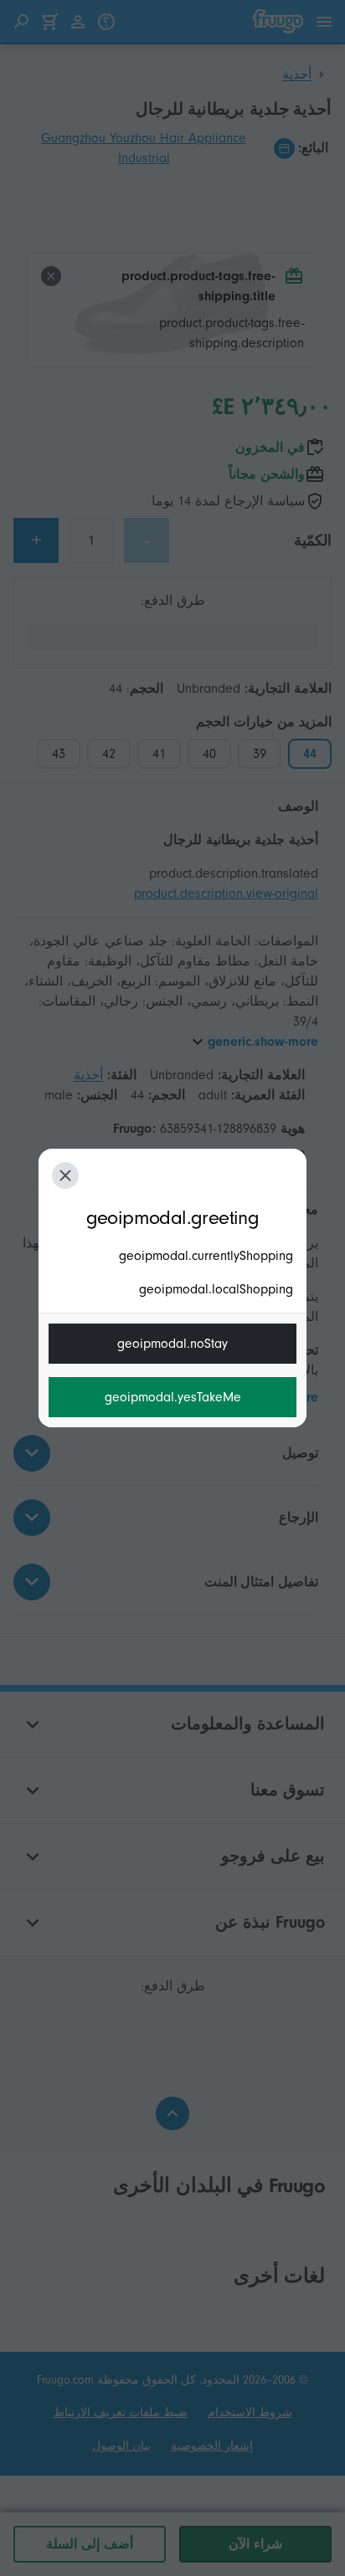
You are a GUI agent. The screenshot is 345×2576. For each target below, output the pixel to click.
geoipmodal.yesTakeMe (173, 1397)
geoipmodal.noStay (172, 1344)
